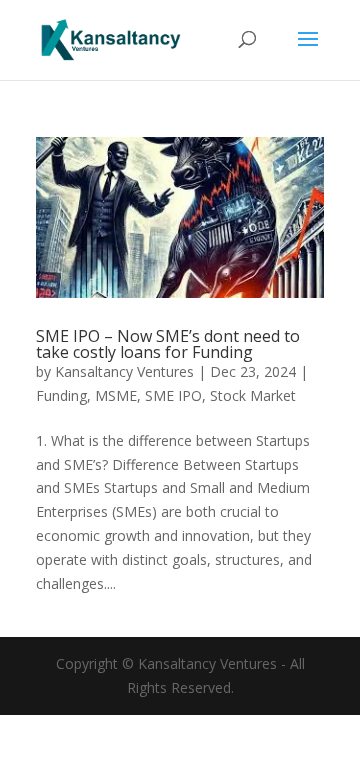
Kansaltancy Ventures (124, 371)
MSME (116, 395)
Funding (61, 395)
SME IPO (173, 395)
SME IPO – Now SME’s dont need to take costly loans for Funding (168, 344)
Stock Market (253, 395)
